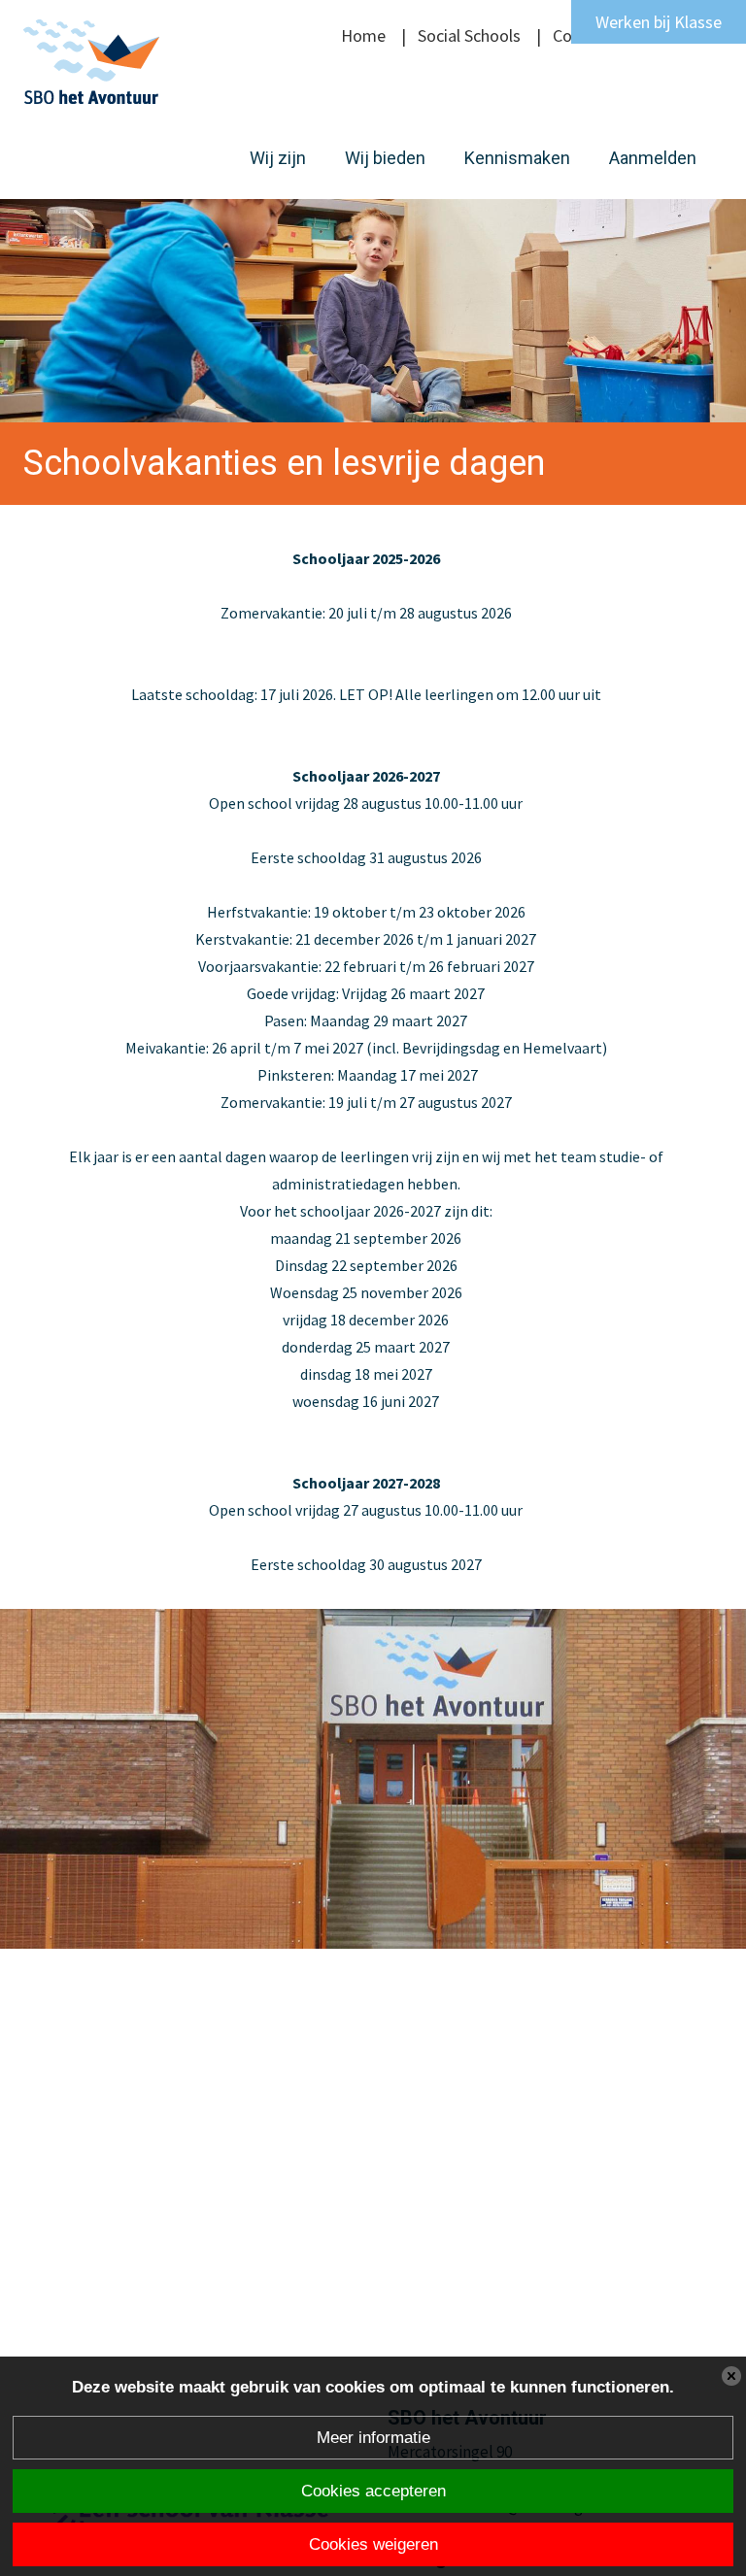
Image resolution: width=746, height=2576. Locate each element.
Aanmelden (653, 158)
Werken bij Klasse (659, 22)
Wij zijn (278, 158)
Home (363, 35)
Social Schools (469, 35)
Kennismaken (517, 158)
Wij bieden (385, 158)
